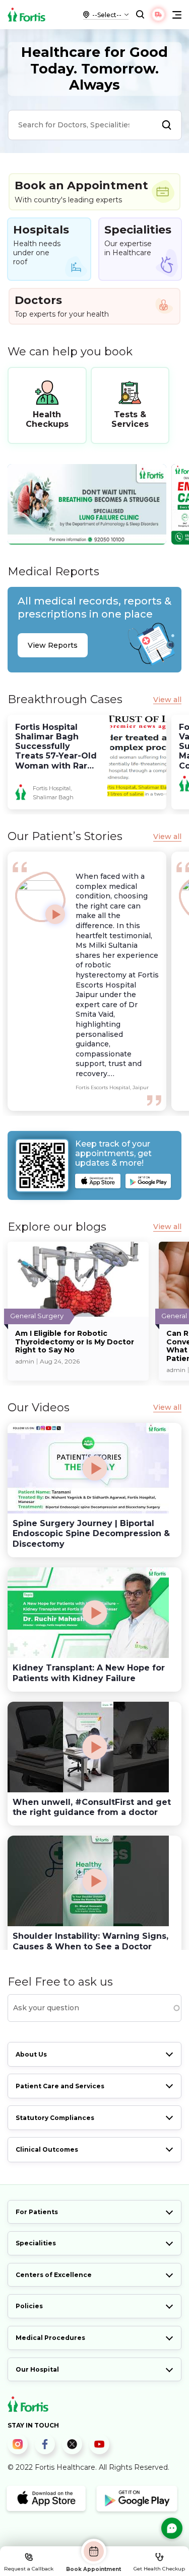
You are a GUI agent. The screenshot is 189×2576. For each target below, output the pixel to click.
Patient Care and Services (60, 2086)
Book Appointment (93, 2569)
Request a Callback (29, 2569)
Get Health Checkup (159, 2569)
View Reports (53, 645)
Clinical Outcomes (47, 2149)
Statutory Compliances (55, 2118)
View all (167, 700)
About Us (31, 2054)
